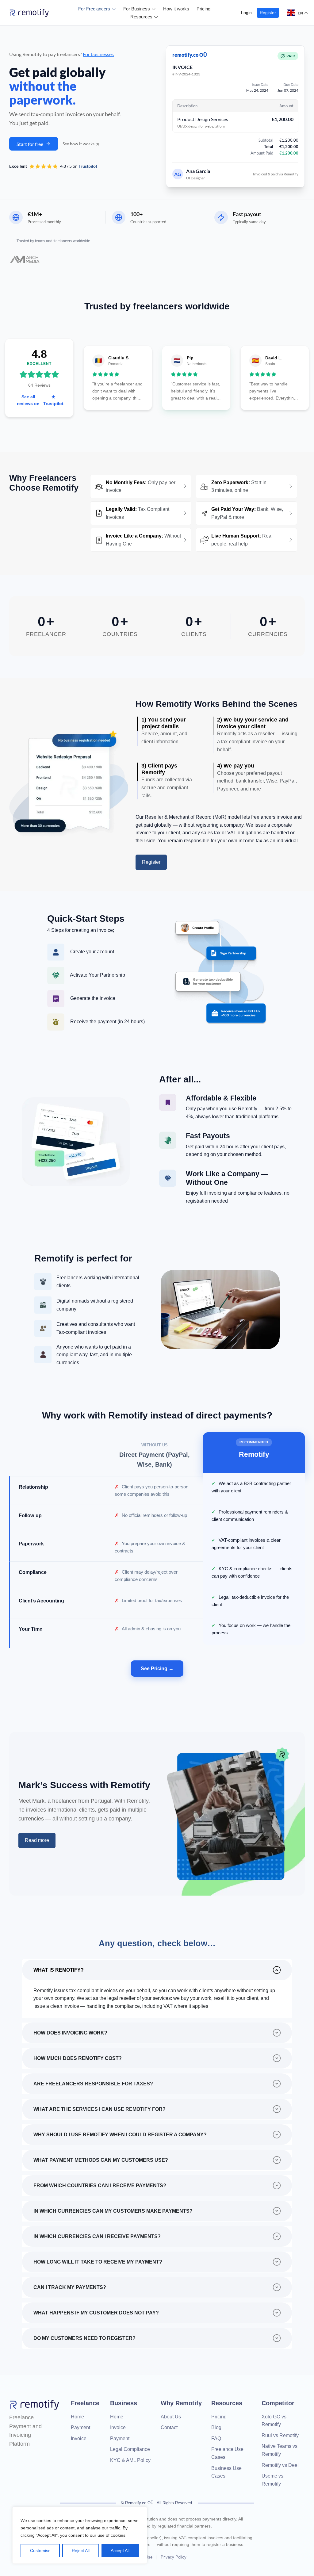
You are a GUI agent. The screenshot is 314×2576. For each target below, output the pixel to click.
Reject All (81, 2551)
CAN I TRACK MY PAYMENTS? (70, 2287)
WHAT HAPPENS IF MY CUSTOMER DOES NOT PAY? (96, 2313)
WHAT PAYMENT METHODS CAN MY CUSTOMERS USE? (101, 2160)
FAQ (216, 2438)
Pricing (203, 9)
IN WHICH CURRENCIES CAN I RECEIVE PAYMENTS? (97, 2236)
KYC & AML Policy (130, 2460)
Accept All (120, 2551)
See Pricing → (157, 1669)
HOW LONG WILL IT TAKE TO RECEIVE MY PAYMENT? (98, 2262)
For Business (137, 9)
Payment (80, 2427)
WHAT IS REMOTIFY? (59, 1970)
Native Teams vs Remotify (280, 2450)
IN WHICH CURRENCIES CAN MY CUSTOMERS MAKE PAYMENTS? (113, 2211)
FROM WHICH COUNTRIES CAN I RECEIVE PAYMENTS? (100, 2186)
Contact (169, 2427)
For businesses (98, 54)
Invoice (79, 2438)
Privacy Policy (174, 2557)
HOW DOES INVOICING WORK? (70, 2033)
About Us (171, 2417)
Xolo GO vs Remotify (274, 2421)
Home (77, 2417)
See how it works (79, 144)
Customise (40, 2551)
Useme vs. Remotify (273, 2480)
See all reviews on (40, 400)
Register (268, 13)
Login (246, 13)
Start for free (30, 144)
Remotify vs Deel (280, 2465)
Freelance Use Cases (227, 2453)
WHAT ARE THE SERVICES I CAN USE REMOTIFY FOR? (100, 2109)
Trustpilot (88, 166)
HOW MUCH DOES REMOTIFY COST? (78, 2058)
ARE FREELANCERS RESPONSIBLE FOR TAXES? (93, 2084)
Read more (37, 1840)
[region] (80, 2535)
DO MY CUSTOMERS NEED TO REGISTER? (84, 2338)
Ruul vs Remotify (280, 2435)
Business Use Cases (226, 2472)
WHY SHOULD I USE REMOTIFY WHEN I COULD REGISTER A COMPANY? (120, 2135)
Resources (141, 17)
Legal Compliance (130, 2449)
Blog (216, 2427)
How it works (176, 9)
